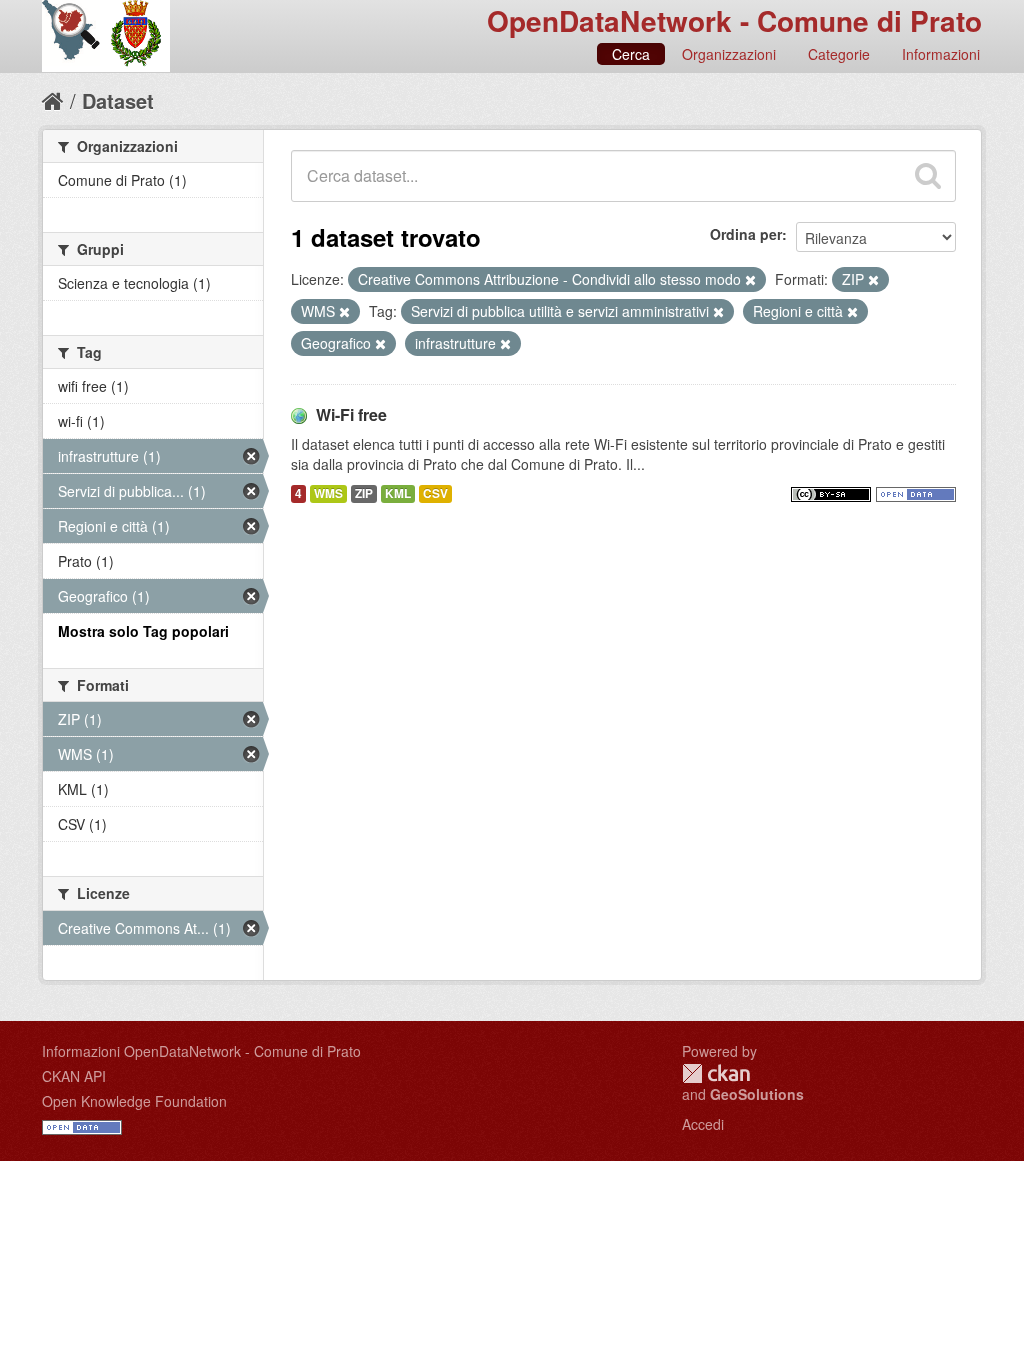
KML (398, 493)
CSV (435, 493)
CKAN (716, 1073)
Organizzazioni (729, 54)
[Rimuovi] (750, 280)
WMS (328, 493)
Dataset (118, 100)
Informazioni (941, 54)
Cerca (631, 54)
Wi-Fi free (351, 414)
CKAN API (74, 1076)
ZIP (364, 493)
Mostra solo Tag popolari (143, 631)
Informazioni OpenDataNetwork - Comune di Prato (201, 1051)
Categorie (839, 54)
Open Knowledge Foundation (134, 1101)
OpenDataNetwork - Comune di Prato (734, 20)
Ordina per (746, 234)
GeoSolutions (757, 1094)
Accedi (703, 1124)
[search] (928, 176)
